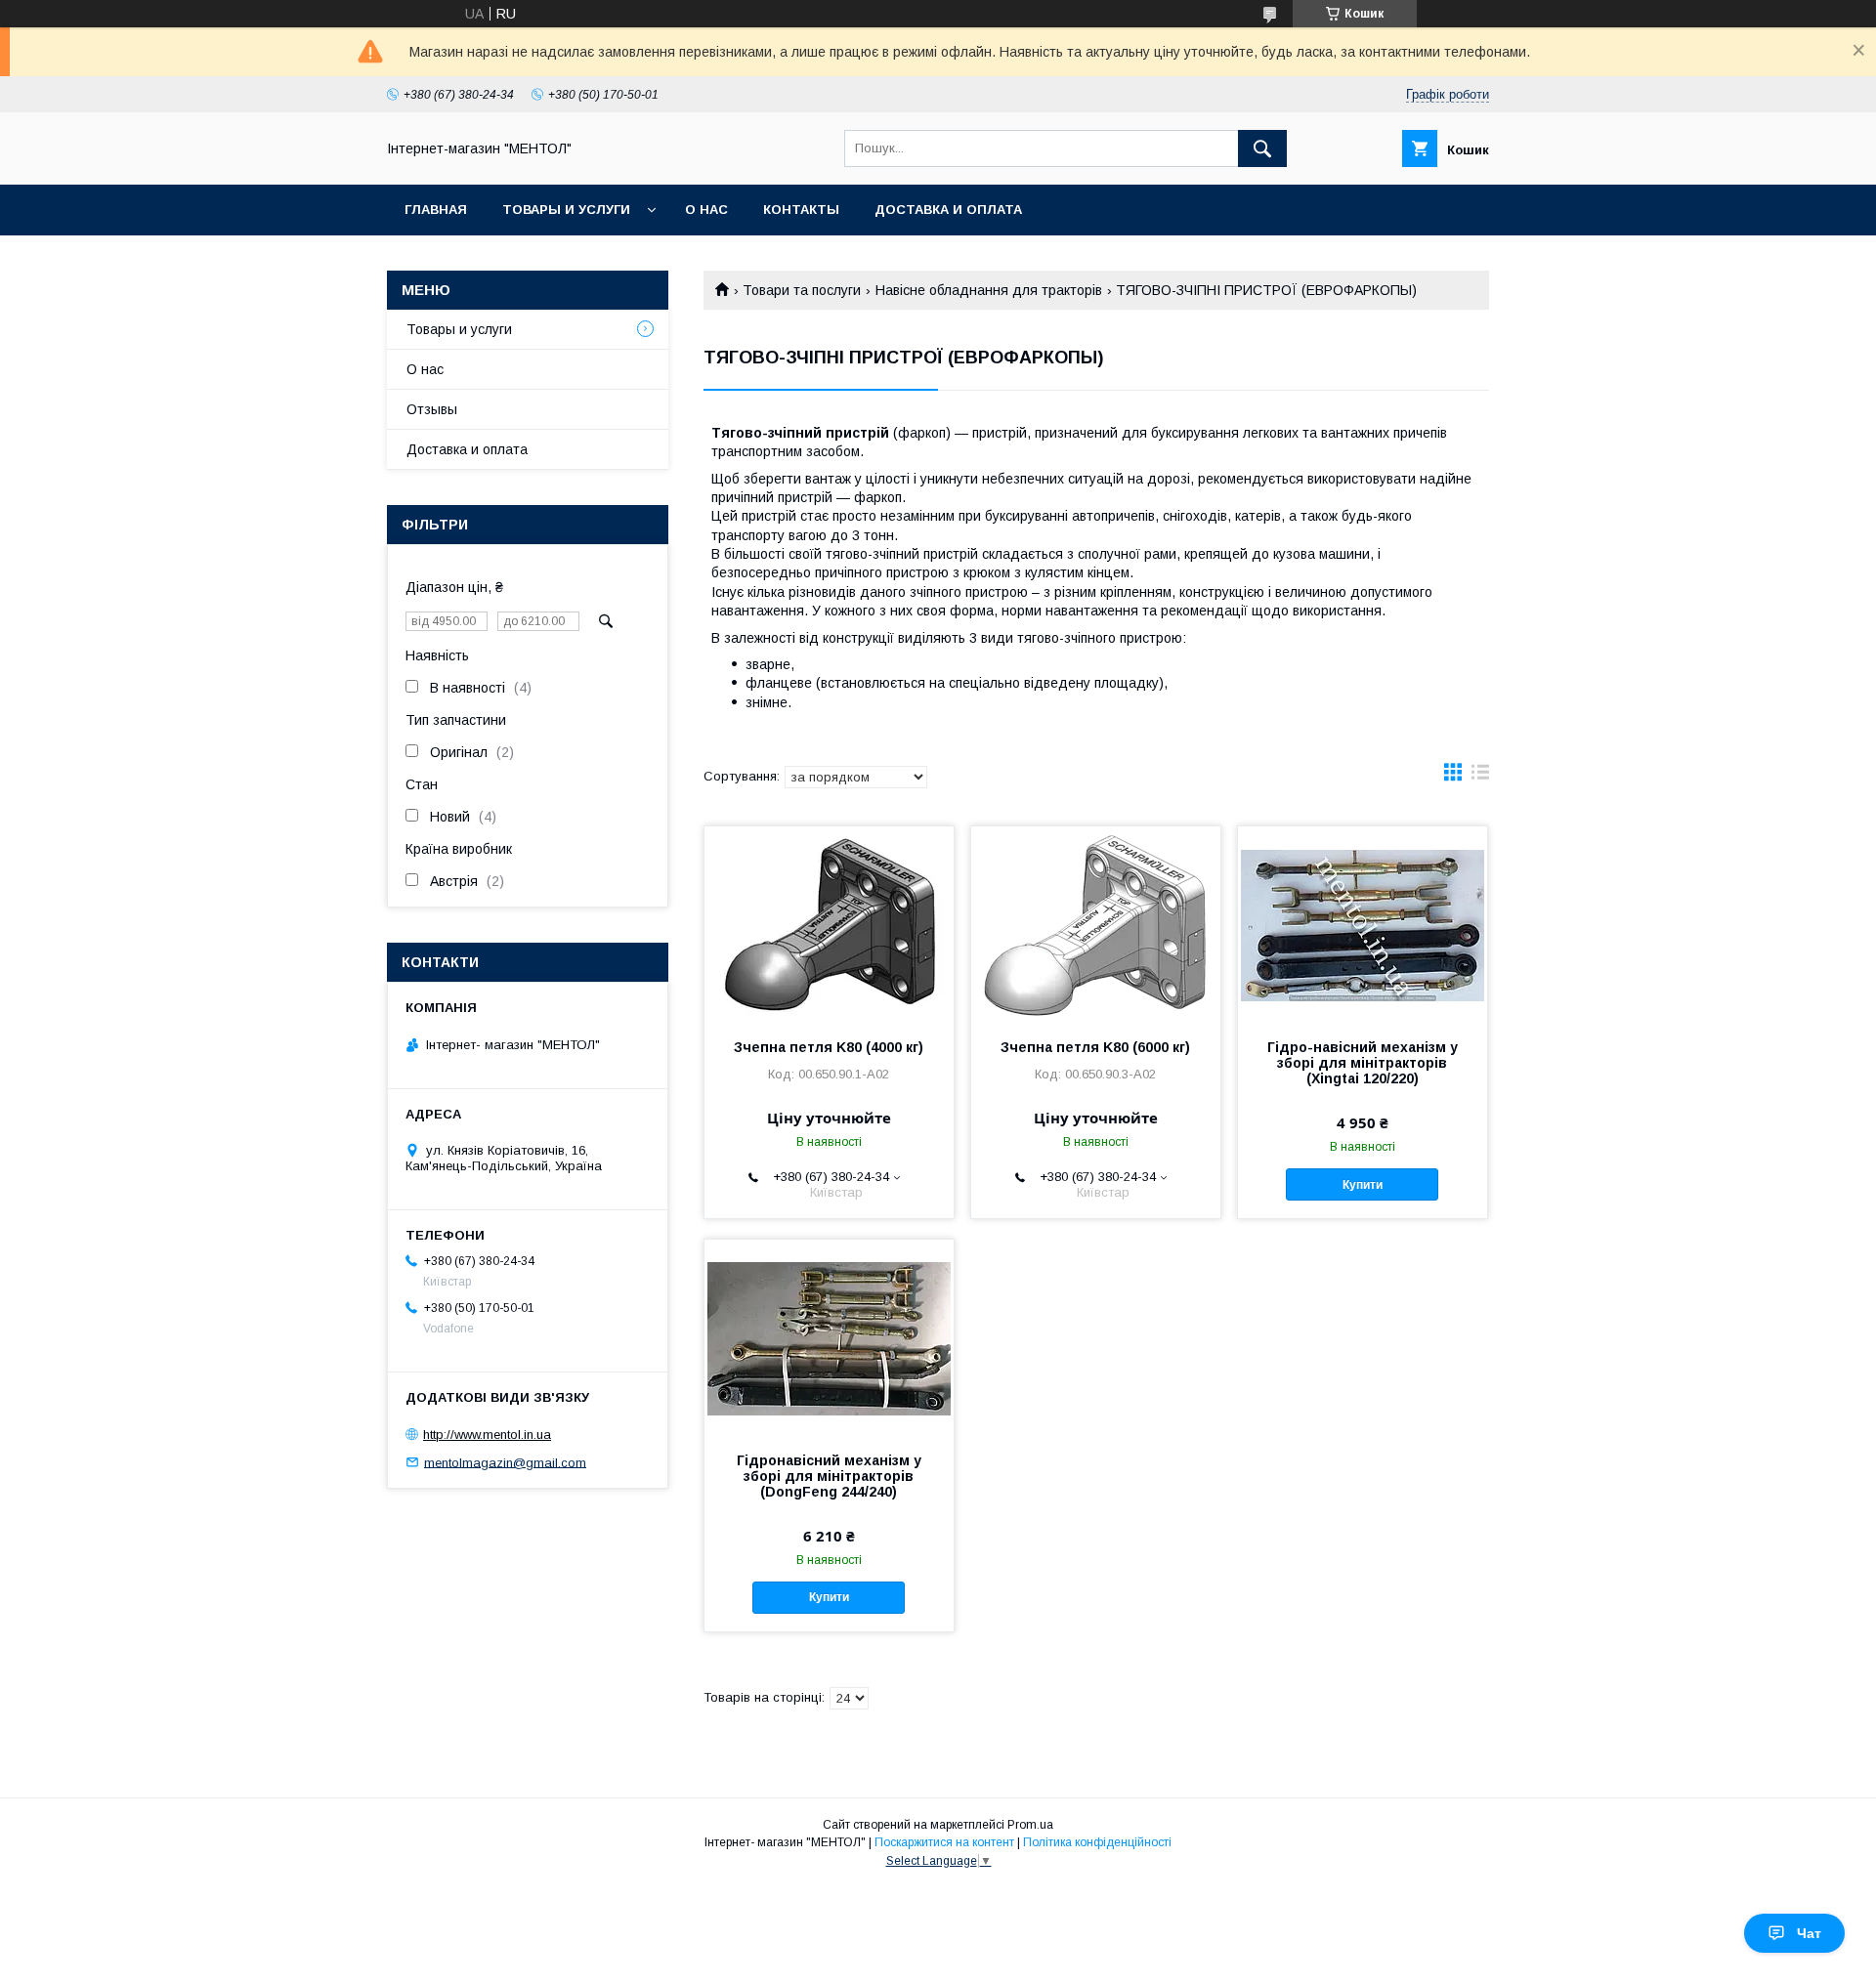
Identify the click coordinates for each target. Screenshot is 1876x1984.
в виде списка (1480, 777)
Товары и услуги (566, 210)
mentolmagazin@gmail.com (505, 1462)
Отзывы (432, 409)
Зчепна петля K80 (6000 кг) (1095, 1047)
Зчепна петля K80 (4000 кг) (829, 1047)
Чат (1809, 1933)
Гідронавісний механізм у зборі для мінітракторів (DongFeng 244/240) (829, 1476)
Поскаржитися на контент (944, 1842)
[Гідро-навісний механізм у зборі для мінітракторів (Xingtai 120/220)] (1363, 924)
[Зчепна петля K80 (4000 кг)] (829, 924)
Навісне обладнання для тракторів (989, 290)
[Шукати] (1262, 148)
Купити (1363, 1185)
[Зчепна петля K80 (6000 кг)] (1096, 924)
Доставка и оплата (948, 210)
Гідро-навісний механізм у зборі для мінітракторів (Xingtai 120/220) (1363, 1063)
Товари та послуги (802, 290)
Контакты (801, 210)
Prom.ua (1030, 1825)
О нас (706, 210)
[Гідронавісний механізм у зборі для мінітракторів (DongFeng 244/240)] (829, 1337)
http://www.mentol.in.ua (487, 1435)
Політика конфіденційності (1097, 1842)
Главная (436, 210)
